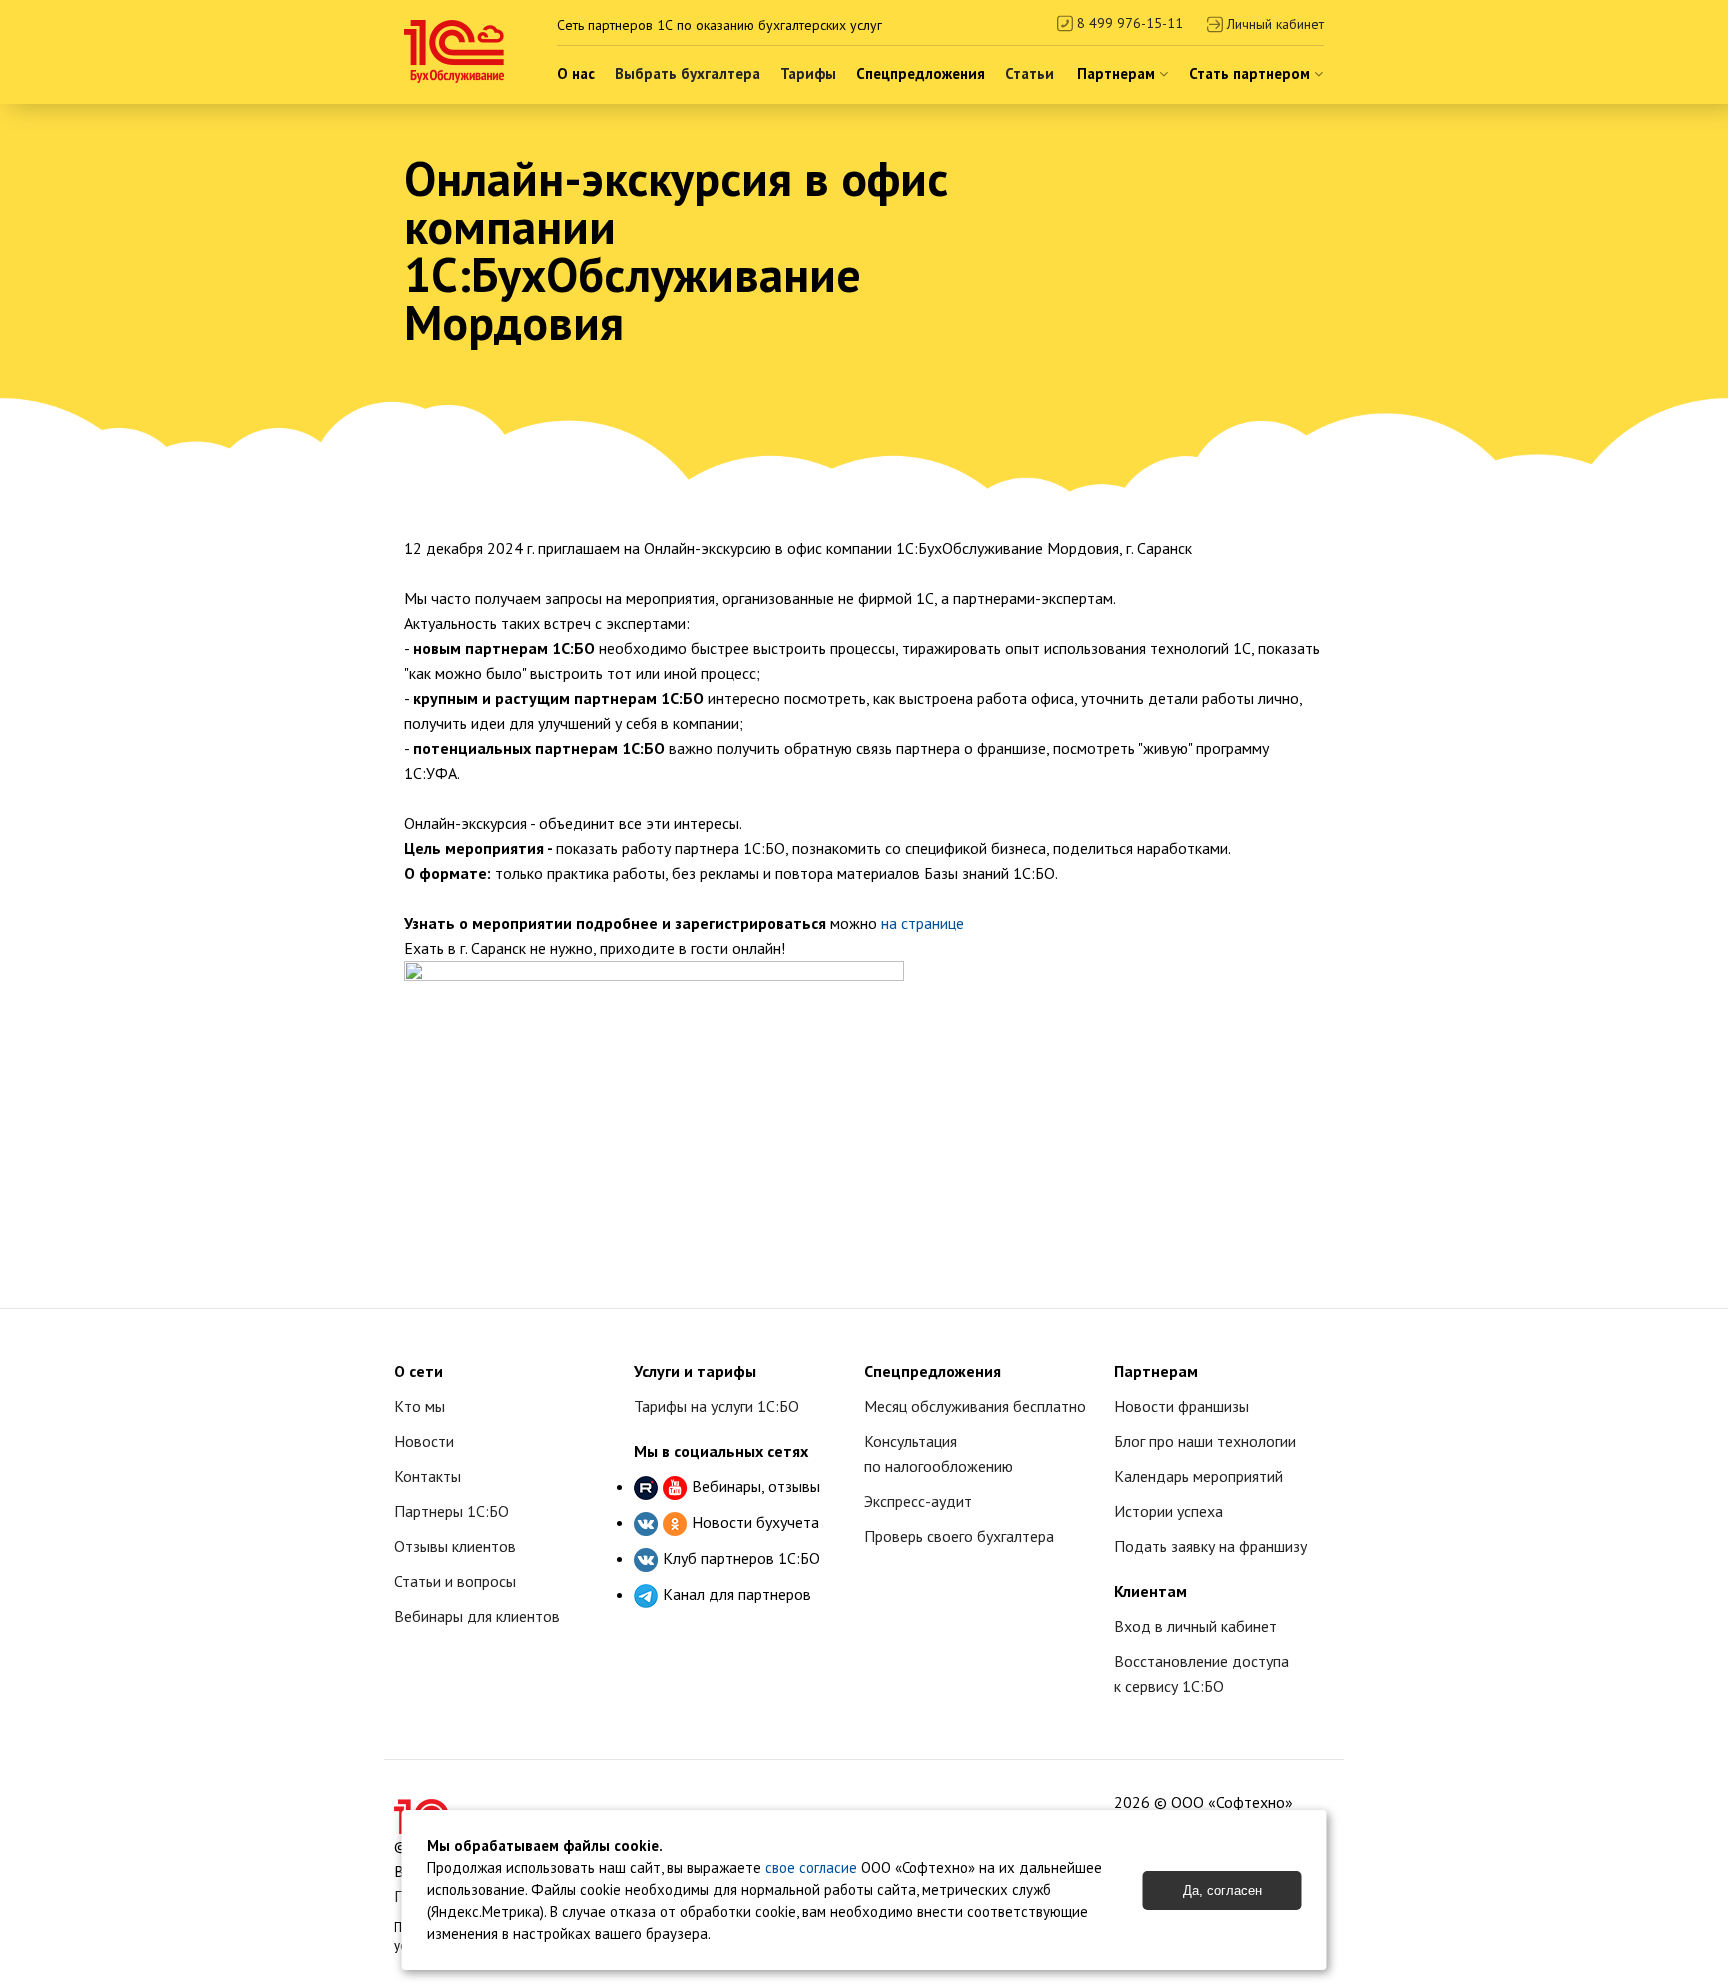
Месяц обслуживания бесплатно (975, 1406)
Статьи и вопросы (455, 1581)
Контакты (427, 1476)
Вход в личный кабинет (1195, 1626)
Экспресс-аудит (918, 1501)
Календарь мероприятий (1198, 1476)
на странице (922, 923)
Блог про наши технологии (1205, 1441)
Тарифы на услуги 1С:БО (716, 1406)
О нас (576, 73)
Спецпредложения (920, 73)
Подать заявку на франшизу (1210, 1546)
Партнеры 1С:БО (451, 1511)
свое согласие (811, 1867)
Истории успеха (1168, 1511)
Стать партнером (1251, 73)
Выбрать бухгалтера (687, 73)
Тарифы (808, 73)
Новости (424, 1441)
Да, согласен (1222, 1890)
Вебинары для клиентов (477, 1616)
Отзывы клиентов (455, 1546)
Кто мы (419, 1406)
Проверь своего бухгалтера (959, 1536)
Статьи (1029, 73)
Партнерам (1118, 73)
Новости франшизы (1181, 1406)
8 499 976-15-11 (1128, 23)
